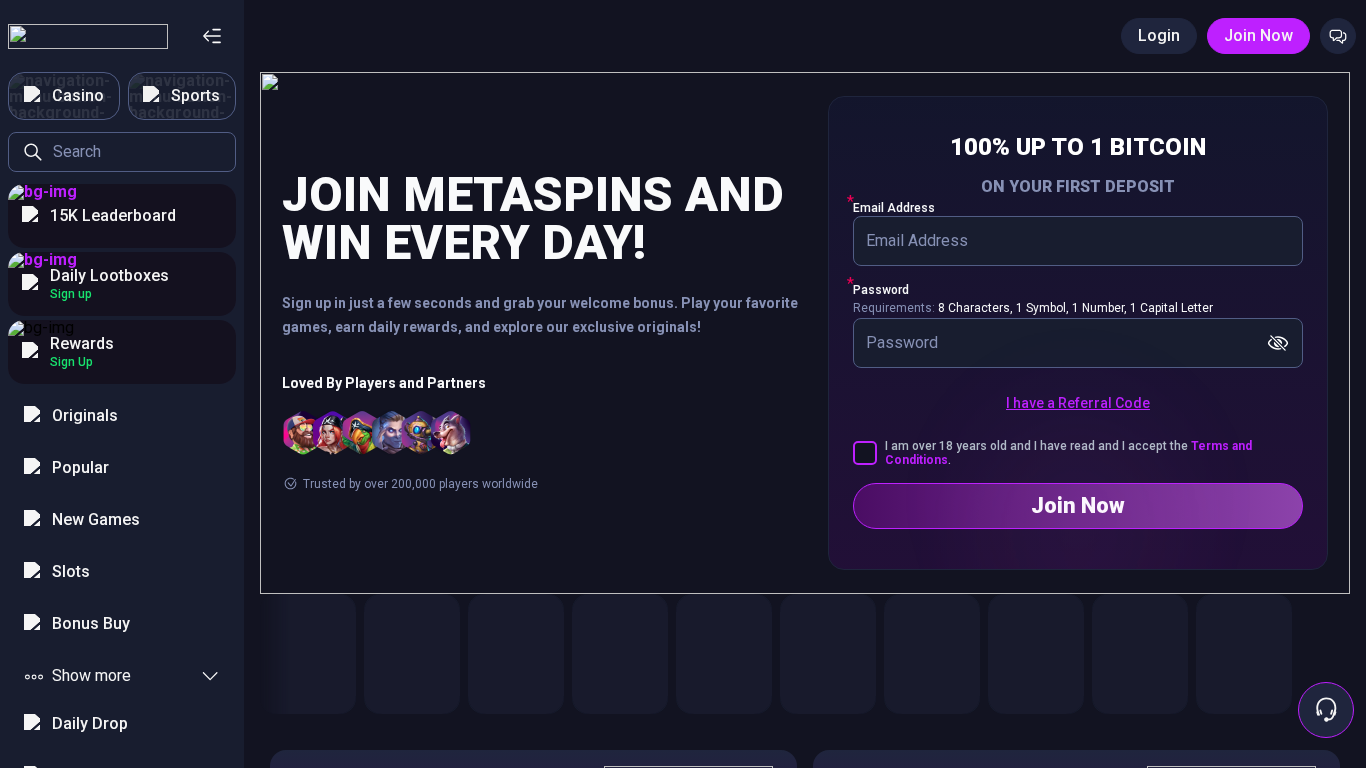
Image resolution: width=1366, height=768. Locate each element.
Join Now (1258, 35)
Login (1159, 35)
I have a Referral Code (1078, 403)
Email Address (894, 208)
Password (881, 290)
